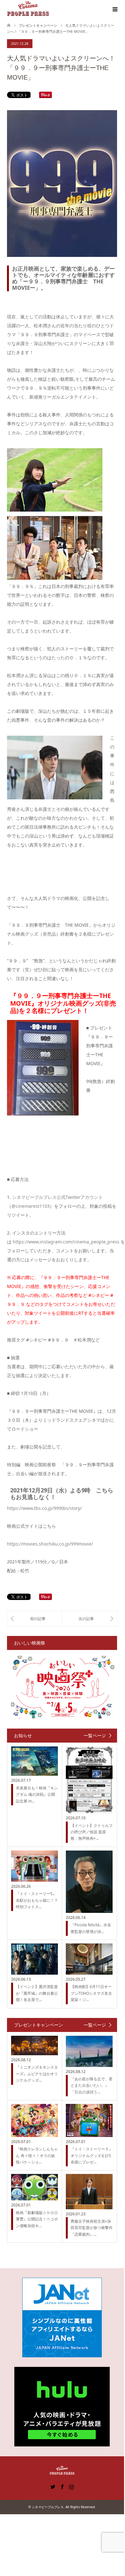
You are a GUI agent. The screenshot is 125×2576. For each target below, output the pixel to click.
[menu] (115, 10)
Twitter (53, 2486)
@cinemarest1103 (31, 1206)
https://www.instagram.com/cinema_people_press (66, 1242)
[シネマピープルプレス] (28, 9)
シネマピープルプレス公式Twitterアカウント (57, 1197)
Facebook (62, 2486)
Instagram (71, 2486)
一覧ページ (95, 1736)
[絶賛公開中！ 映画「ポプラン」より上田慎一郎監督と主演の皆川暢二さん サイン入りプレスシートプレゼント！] (89, 1618)
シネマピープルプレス (48, 2507)
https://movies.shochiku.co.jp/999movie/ (50, 1544)
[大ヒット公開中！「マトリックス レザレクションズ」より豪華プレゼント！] (35, 1618)
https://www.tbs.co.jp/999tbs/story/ (44, 1508)
